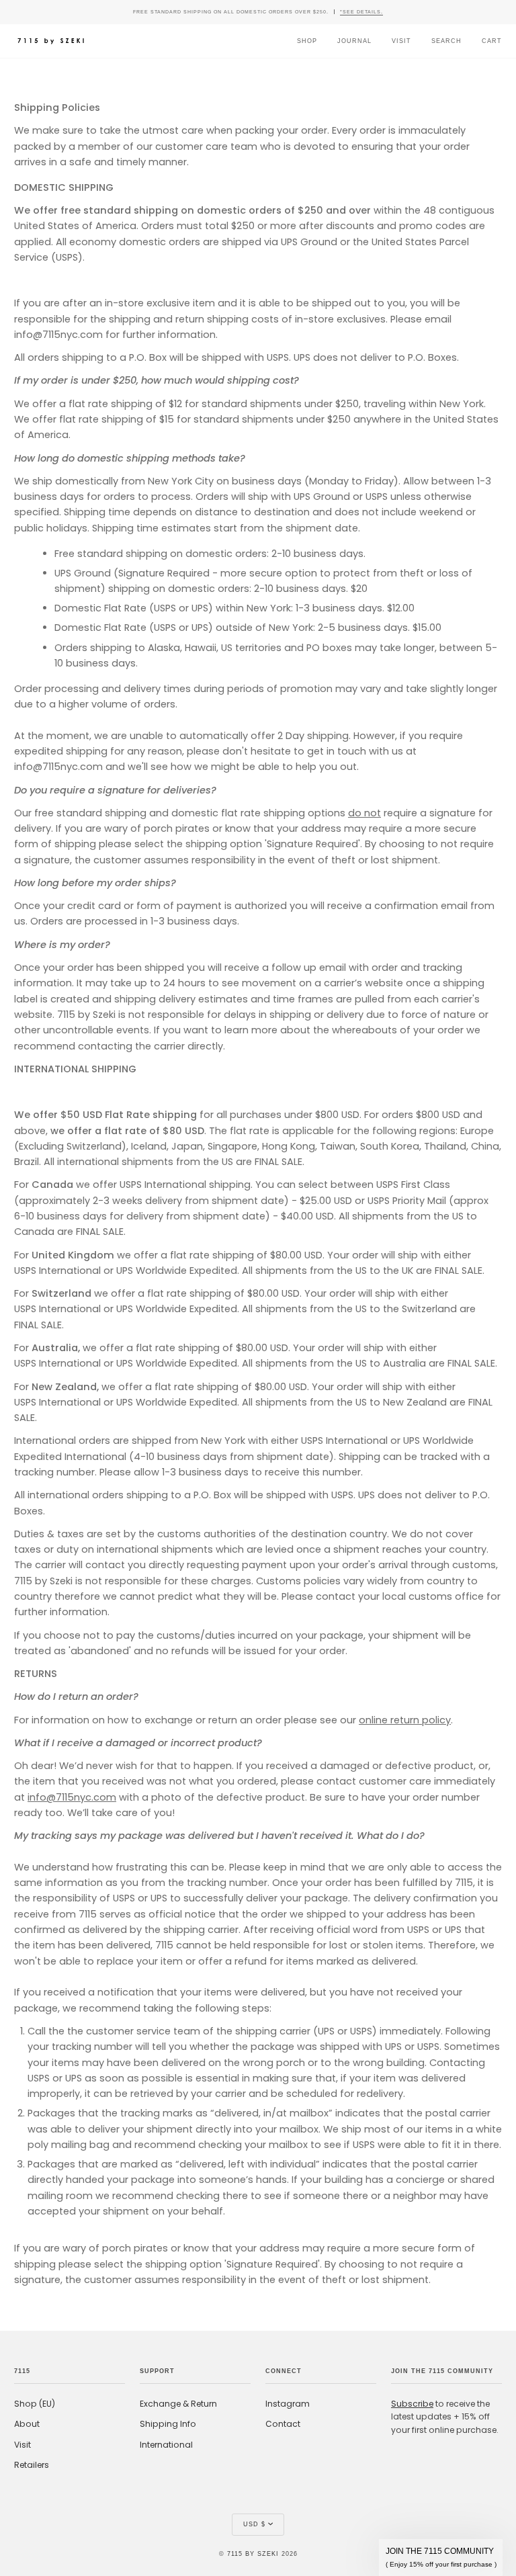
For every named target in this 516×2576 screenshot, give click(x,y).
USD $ (254, 2524)
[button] (441, 2558)
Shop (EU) (35, 2404)
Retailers (32, 2465)
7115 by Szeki (253, 2554)
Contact (283, 2424)
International (166, 2445)
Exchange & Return (178, 2404)
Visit (23, 2445)
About (27, 2424)
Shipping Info (168, 2424)
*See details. (361, 12)
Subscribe (412, 2404)
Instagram (288, 2404)
